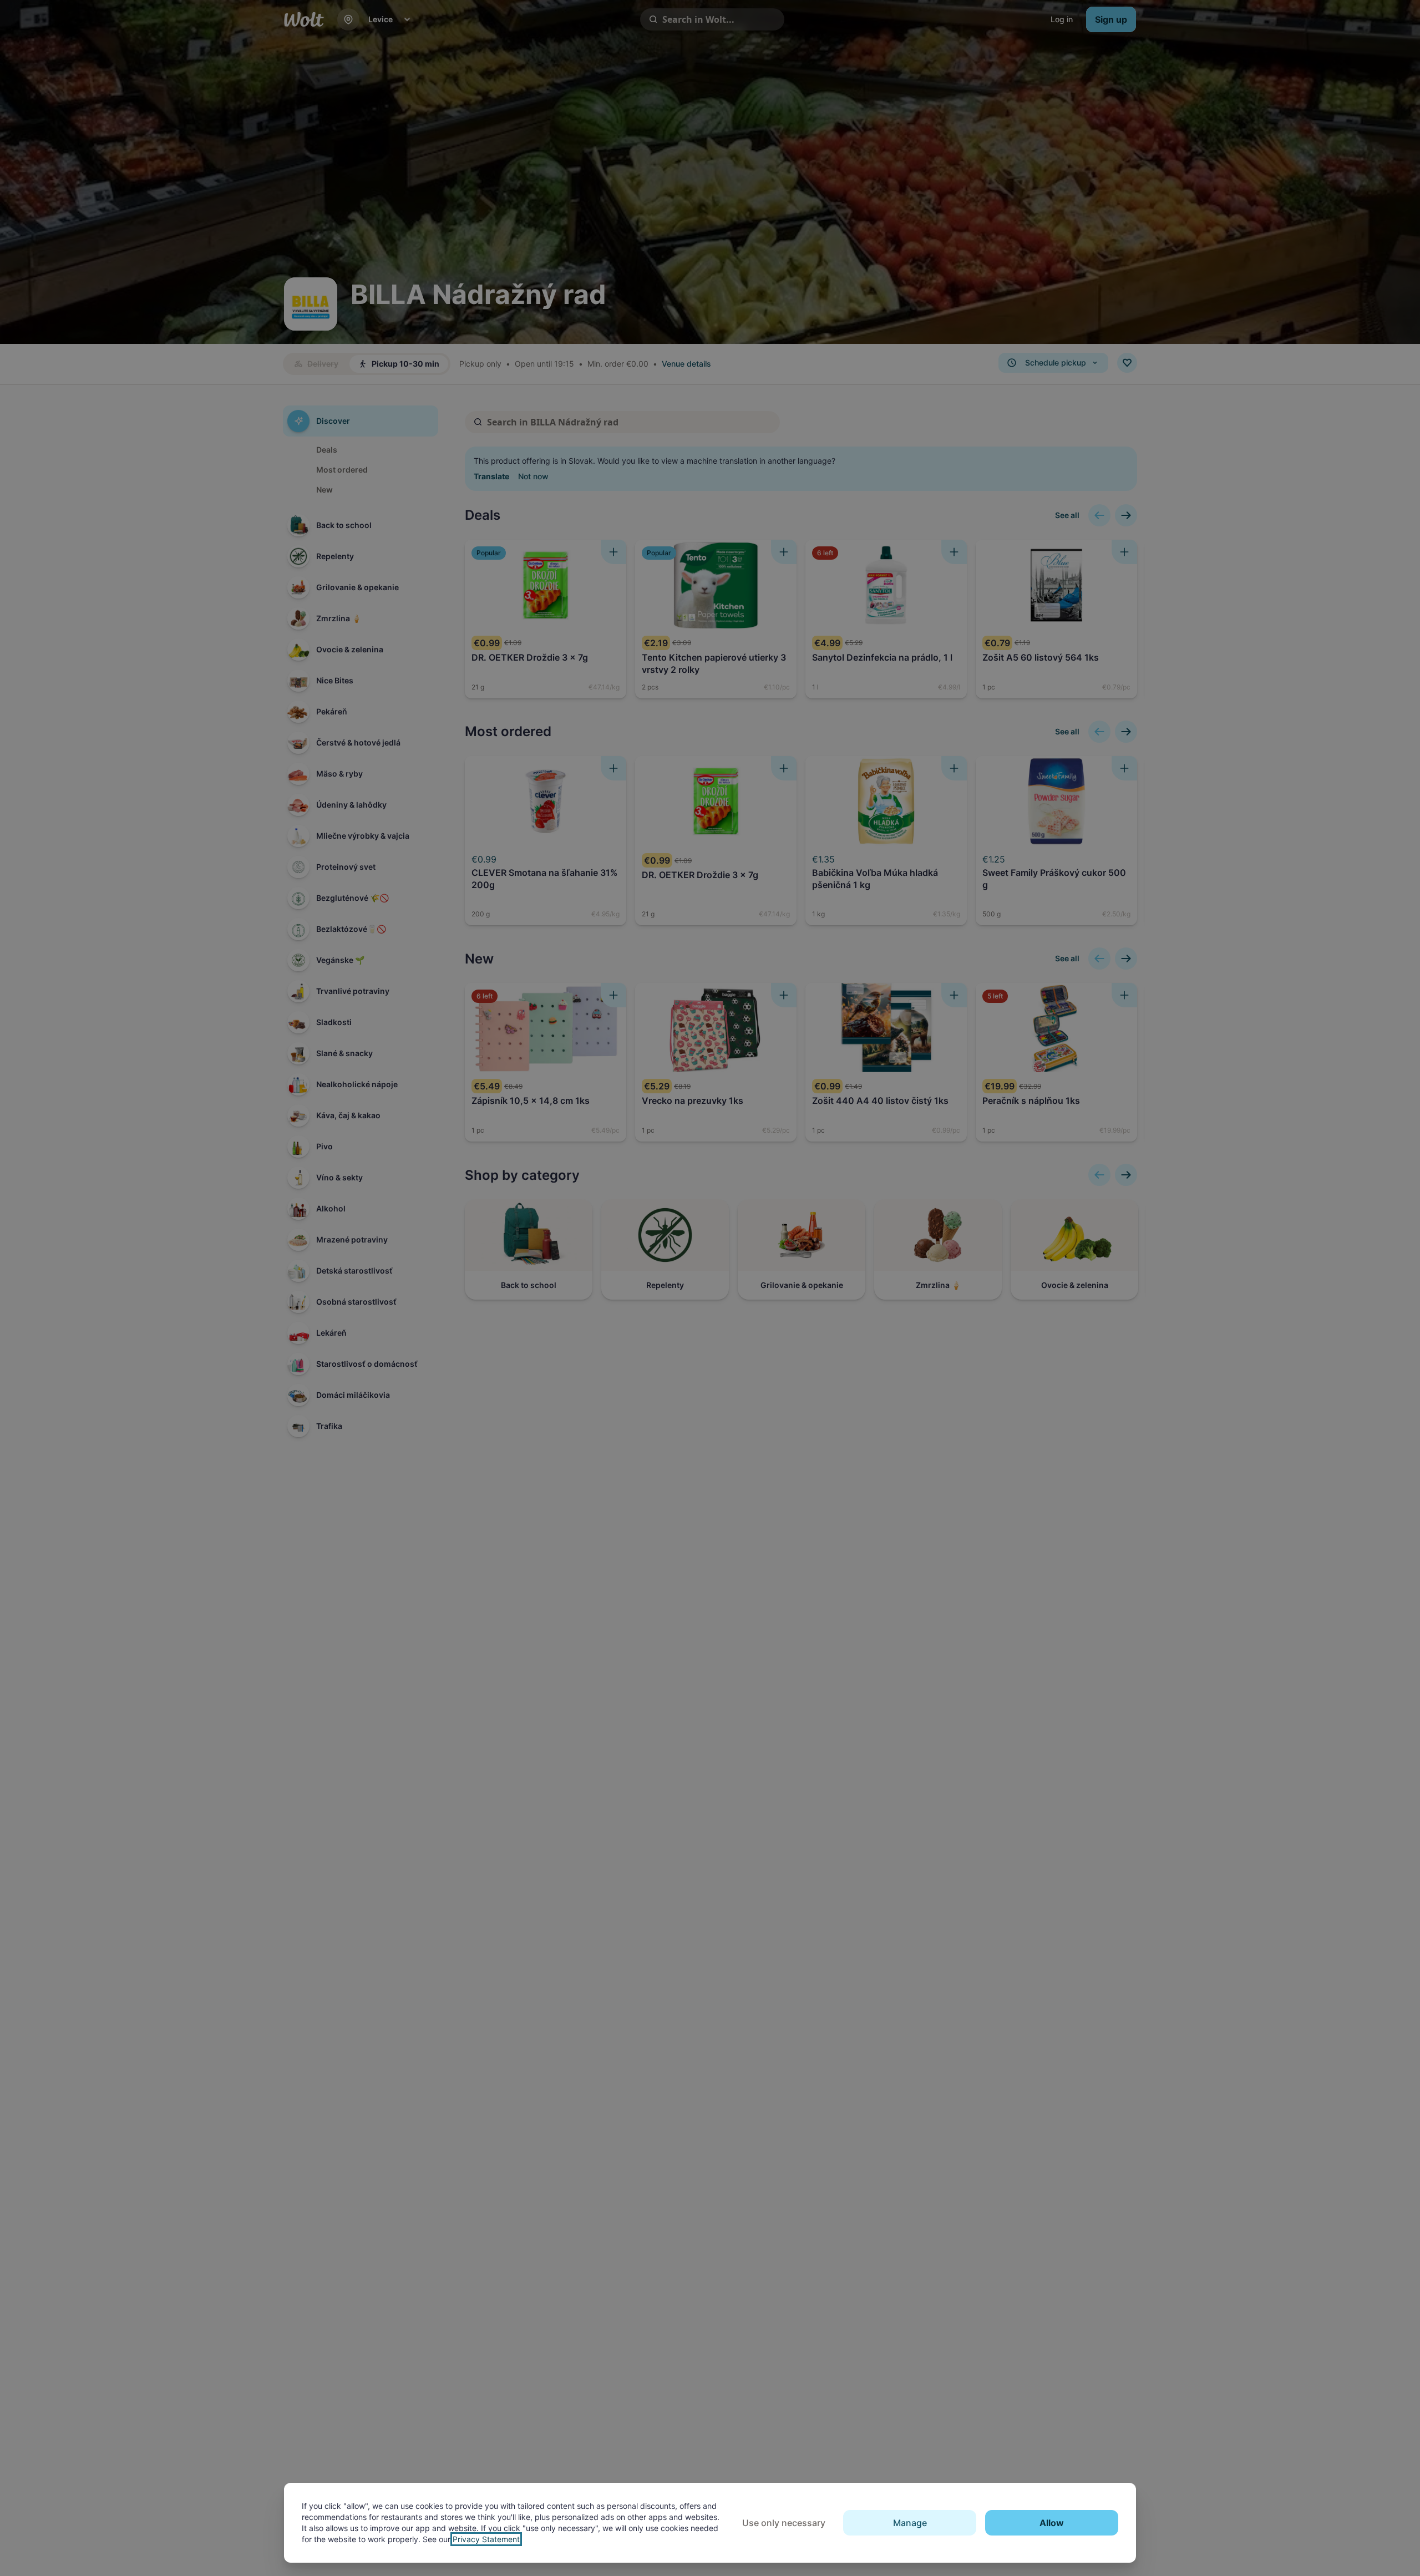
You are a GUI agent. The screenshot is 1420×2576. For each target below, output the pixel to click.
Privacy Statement (486, 2539)
